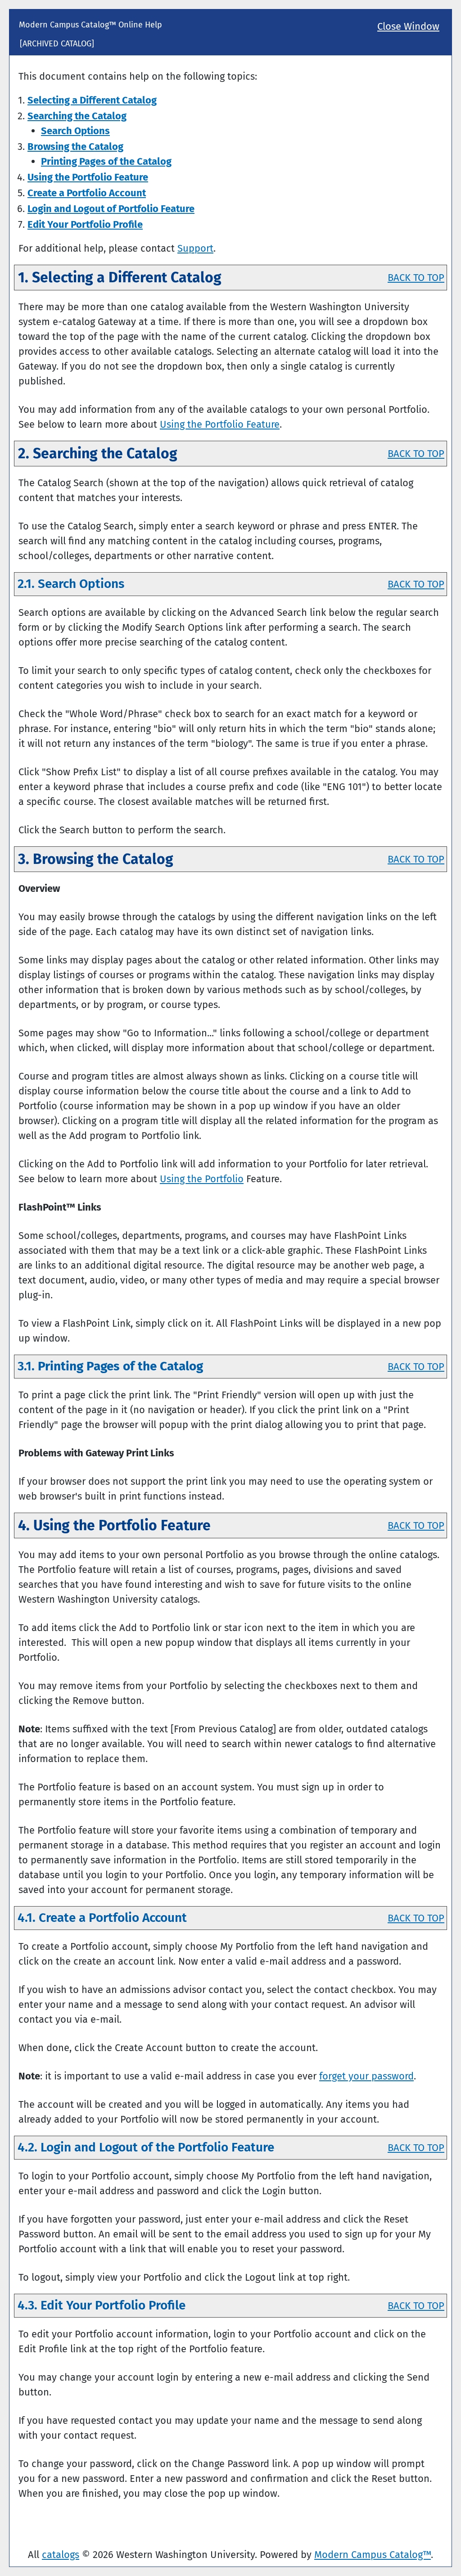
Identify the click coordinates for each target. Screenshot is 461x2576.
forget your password (366, 2076)
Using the (202, 1179)
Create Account (87, 193)
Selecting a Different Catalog (92, 100)
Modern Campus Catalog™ (373, 2555)
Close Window (408, 26)
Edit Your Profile (85, 224)
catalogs (61, 2555)
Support (195, 248)
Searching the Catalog (77, 116)
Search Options (75, 131)
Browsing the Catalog (75, 147)
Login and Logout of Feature (111, 209)
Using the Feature (88, 177)
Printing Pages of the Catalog (106, 161)
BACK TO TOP (416, 278)
